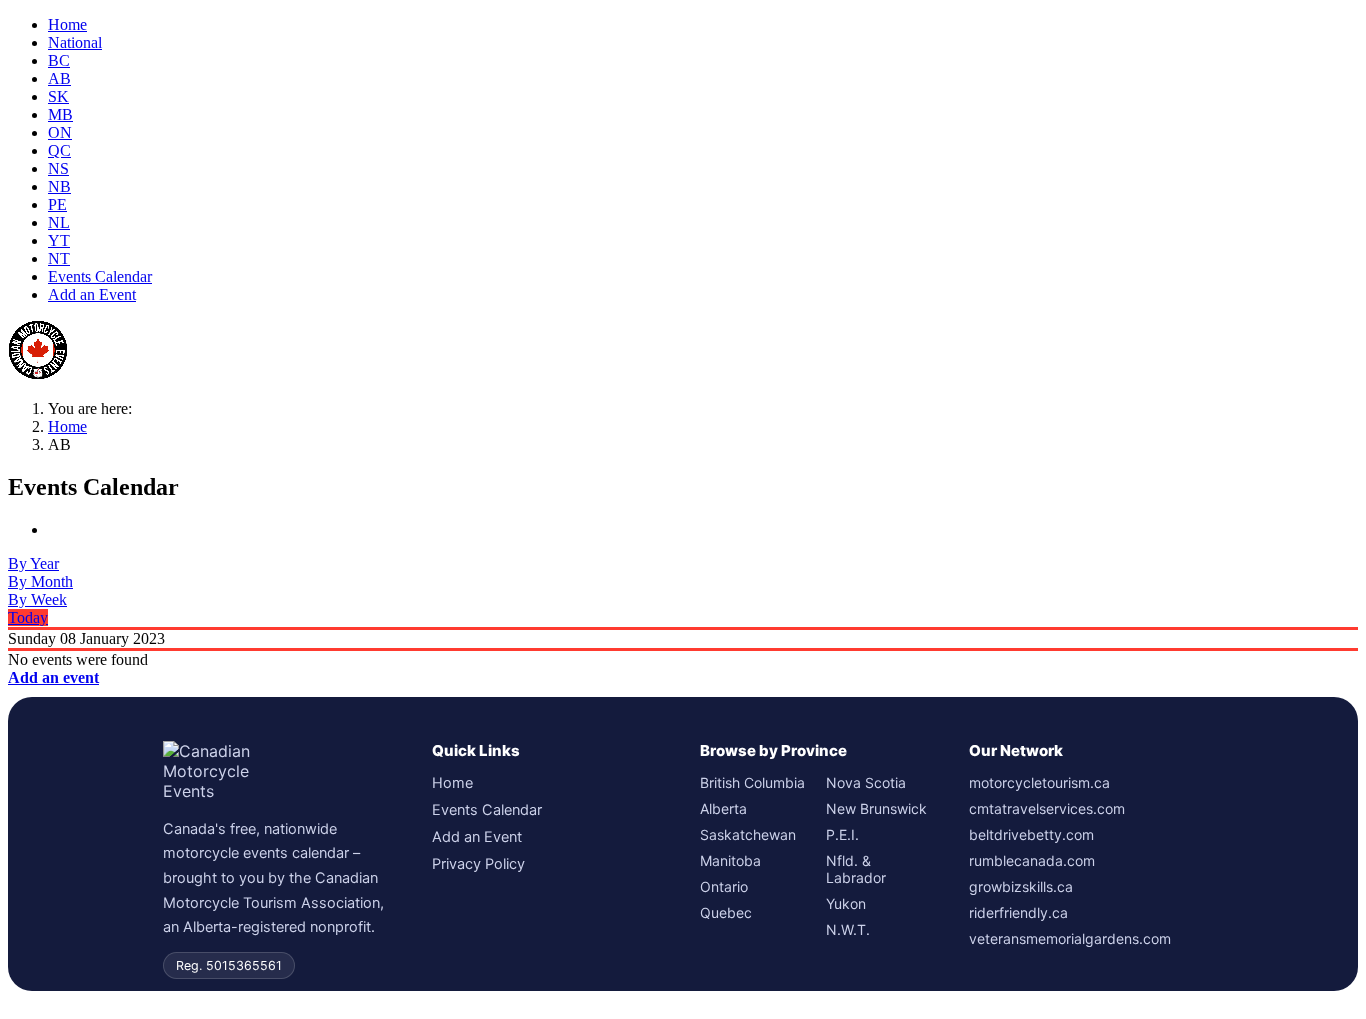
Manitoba (730, 860)
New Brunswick (876, 808)
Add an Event (92, 294)
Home (67, 24)
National (75, 42)
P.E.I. (842, 834)
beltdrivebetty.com (1031, 834)
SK (58, 96)
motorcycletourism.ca (1039, 782)
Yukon (846, 903)
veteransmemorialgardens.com (1070, 938)
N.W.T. (848, 929)
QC (59, 150)
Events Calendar (100, 276)
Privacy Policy (478, 864)
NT (59, 258)
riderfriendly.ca (1018, 912)
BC (59, 60)
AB (59, 78)
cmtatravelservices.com (1047, 808)
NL (59, 222)
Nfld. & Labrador (856, 869)
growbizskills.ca (1021, 886)
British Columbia (752, 782)
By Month (40, 581)
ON (60, 132)
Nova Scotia (866, 782)
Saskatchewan (748, 834)
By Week (37, 599)
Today (28, 617)
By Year (33, 563)
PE (57, 204)
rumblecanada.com (1032, 860)
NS (58, 168)
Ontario (724, 886)
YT (59, 240)
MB (60, 114)
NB (59, 186)
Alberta (723, 808)
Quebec (726, 912)
